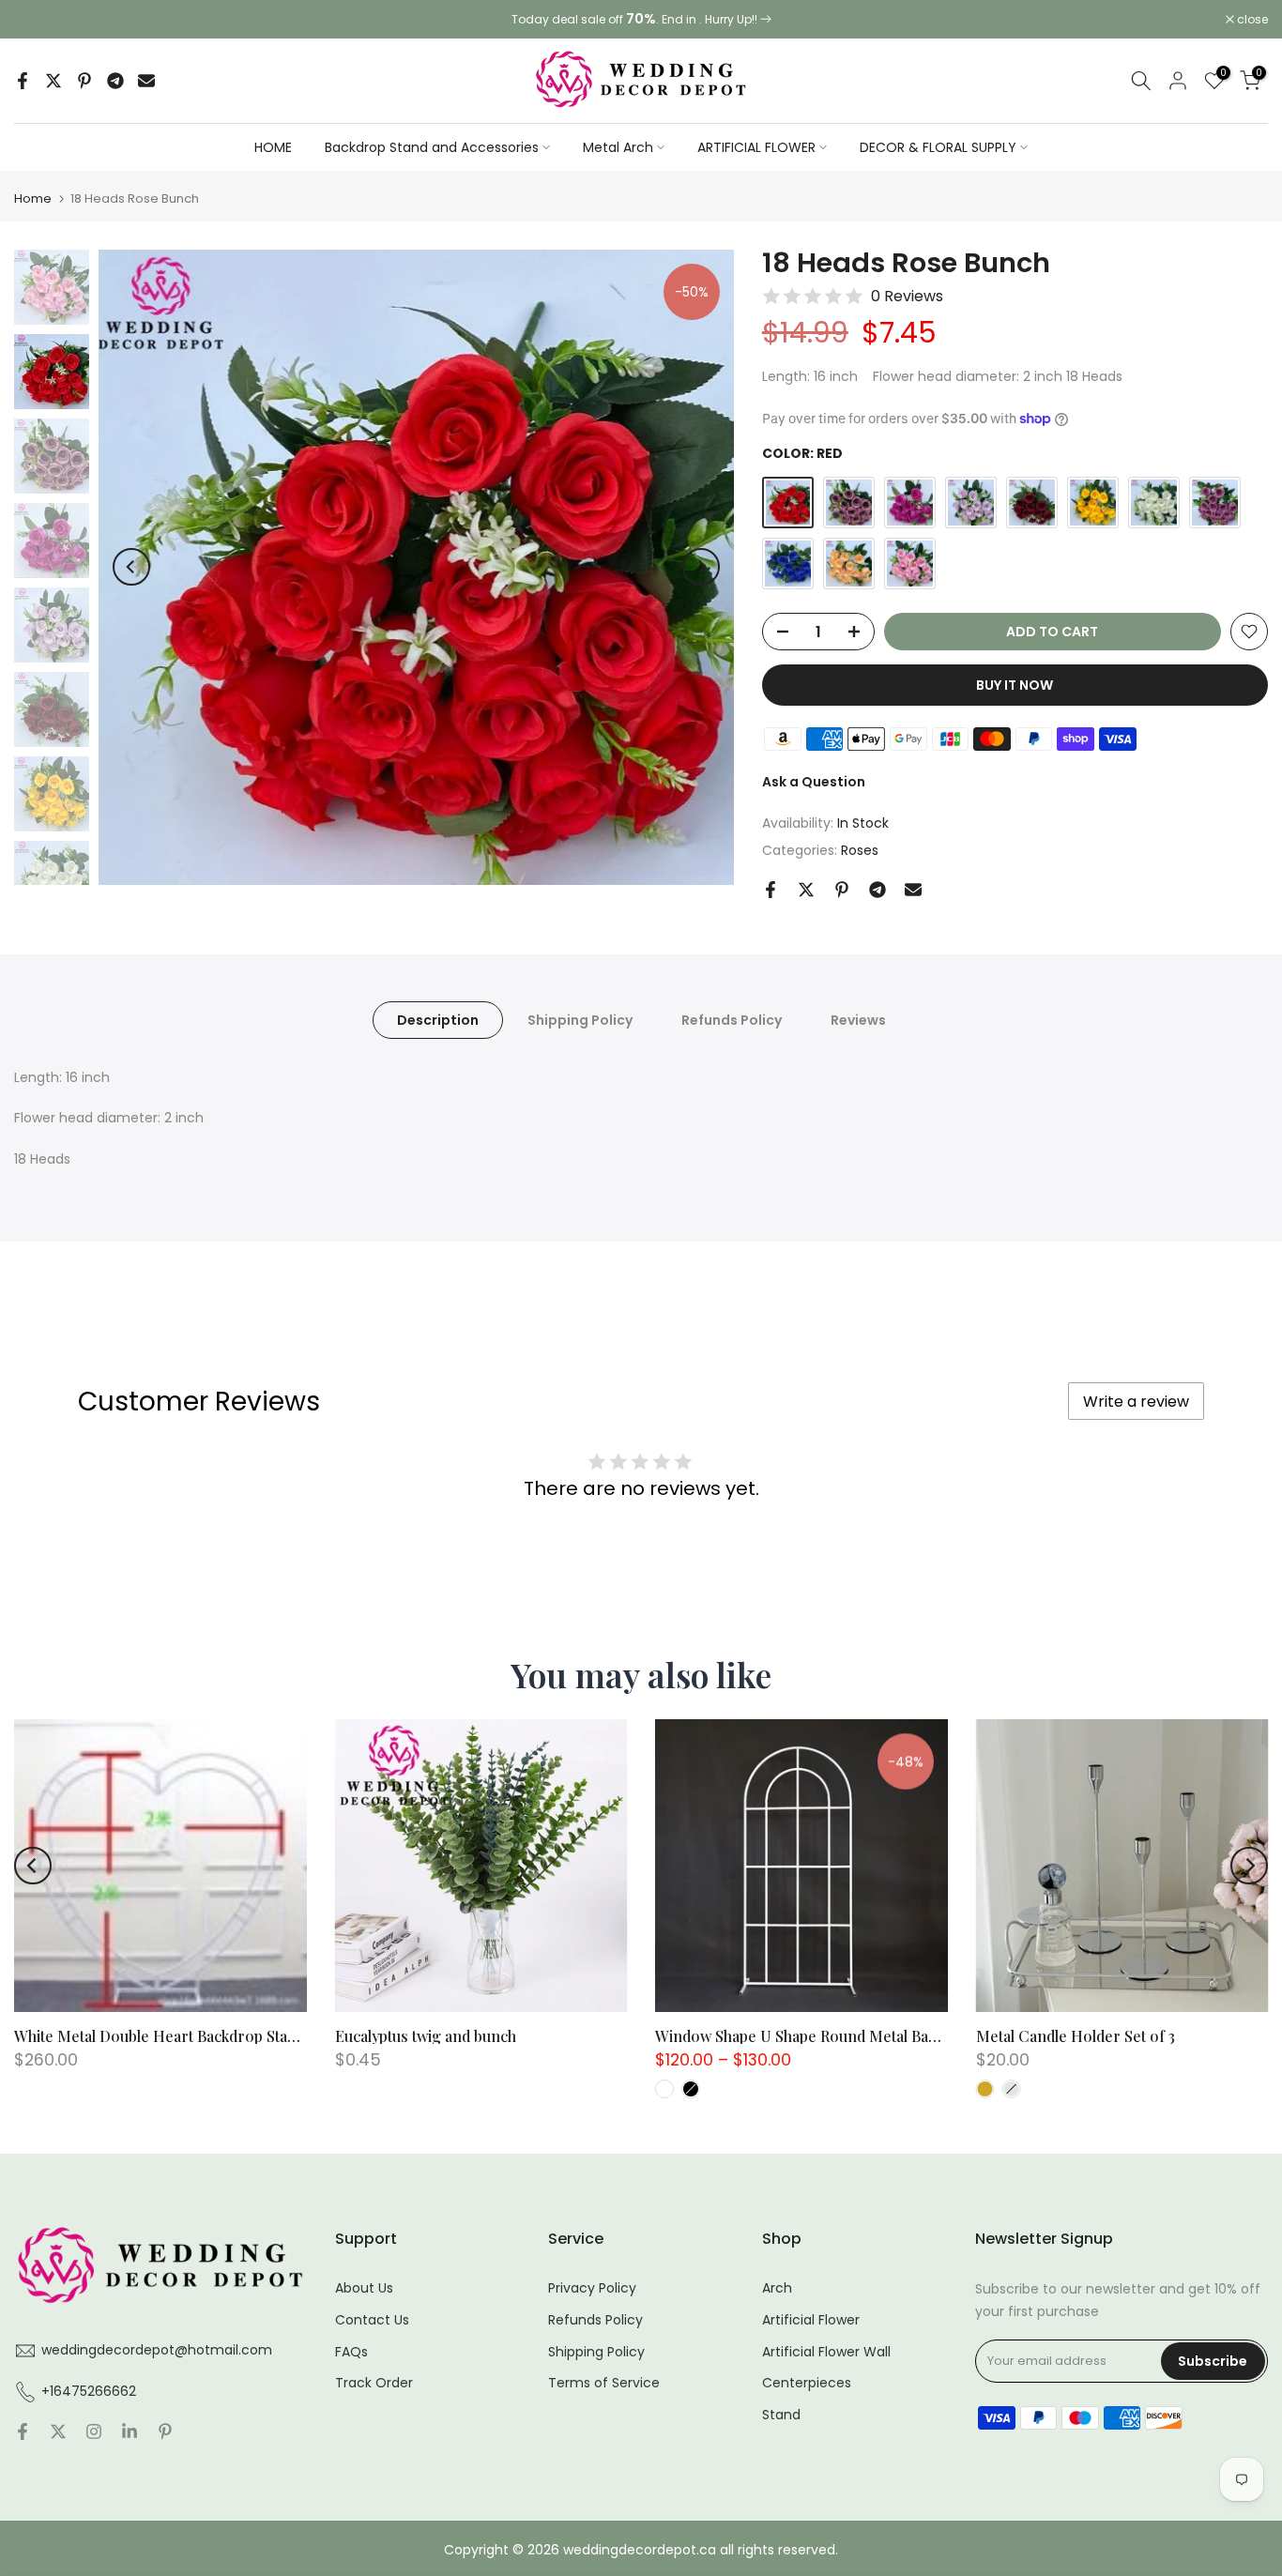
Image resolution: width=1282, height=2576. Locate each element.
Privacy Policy (592, 2288)
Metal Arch (618, 147)
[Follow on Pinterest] (165, 2433)
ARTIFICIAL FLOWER (756, 147)
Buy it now (1015, 685)
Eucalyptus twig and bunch (426, 2036)
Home (33, 198)
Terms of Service (604, 2383)
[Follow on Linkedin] (130, 2433)
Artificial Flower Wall (826, 2352)
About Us (364, 2288)
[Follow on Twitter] (58, 2433)
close (39, 20)
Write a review (1136, 1402)
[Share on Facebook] (23, 81)
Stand (781, 2415)
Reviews (858, 1019)
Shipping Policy (580, 1019)
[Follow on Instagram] (94, 2433)
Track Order (374, 2383)
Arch (777, 2288)
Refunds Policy (732, 1019)
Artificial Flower (811, 2320)
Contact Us (372, 2320)
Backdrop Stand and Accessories (432, 147)
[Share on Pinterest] (84, 81)
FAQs (351, 2352)
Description (438, 1019)
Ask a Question (814, 782)
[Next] (701, 567)
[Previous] (131, 567)
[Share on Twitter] (53, 81)
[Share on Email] (146, 81)
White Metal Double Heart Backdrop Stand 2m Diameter (206, 2036)
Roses (860, 850)
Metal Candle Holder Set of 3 (1076, 2036)
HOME (273, 147)
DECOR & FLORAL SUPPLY (938, 147)
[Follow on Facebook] (23, 2433)
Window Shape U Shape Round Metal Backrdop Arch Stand (855, 2036)
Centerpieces (807, 2383)
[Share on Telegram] (115, 81)
